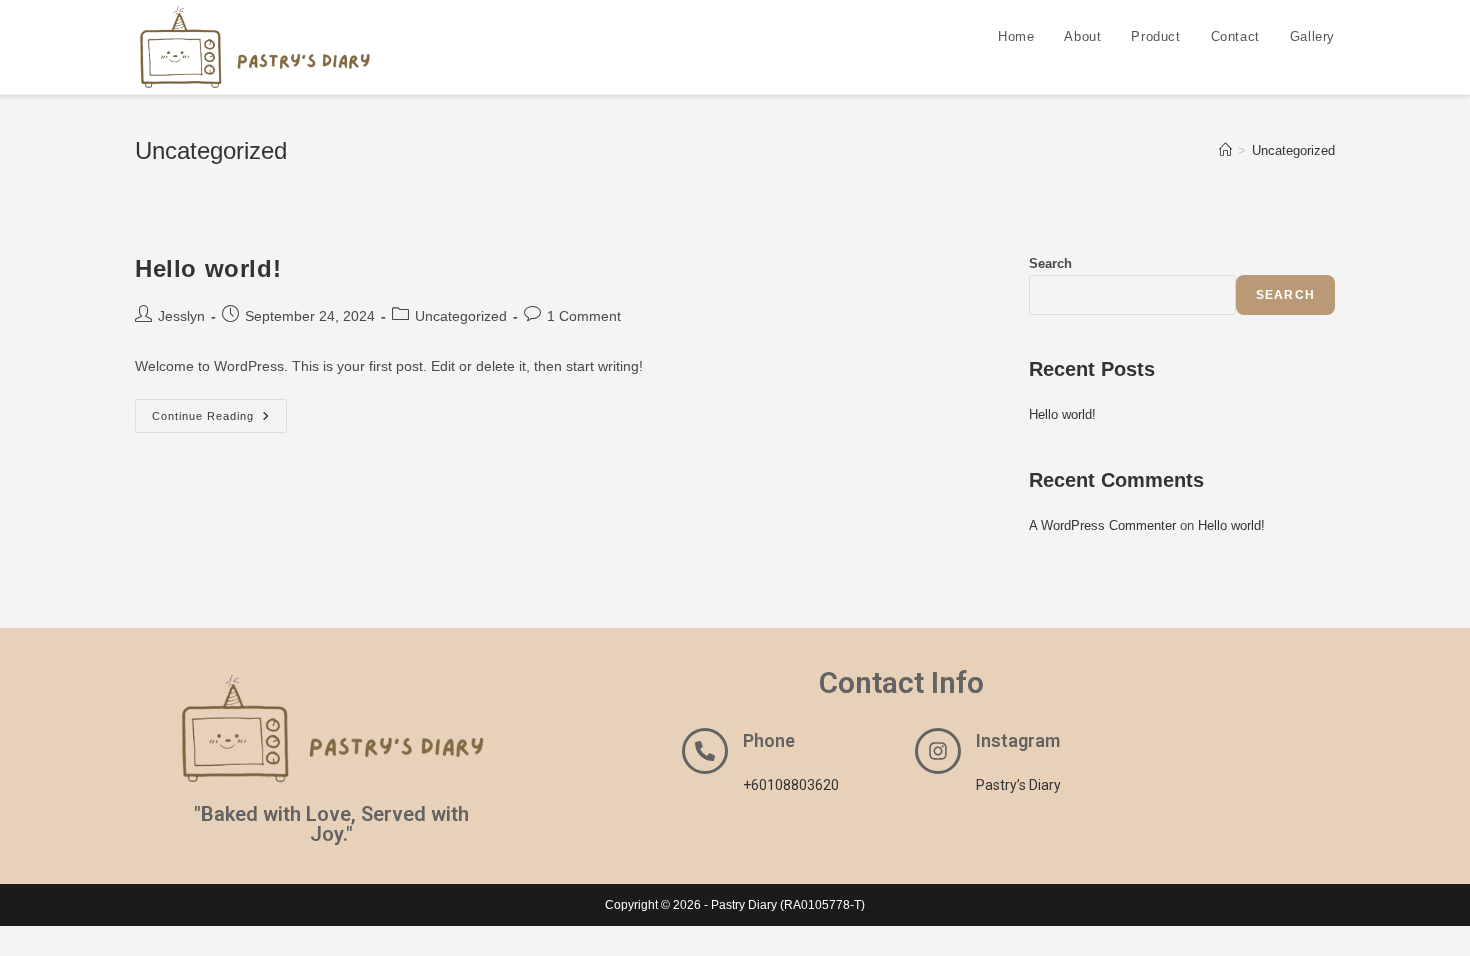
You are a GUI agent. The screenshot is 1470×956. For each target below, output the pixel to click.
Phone (769, 740)
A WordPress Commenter (1102, 525)
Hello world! (208, 268)
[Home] (1225, 150)
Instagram (1018, 740)
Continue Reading (219, 410)
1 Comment (584, 316)
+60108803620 (791, 785)
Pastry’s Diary (1018, 785)
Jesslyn (181, 316)
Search (1050, 263)
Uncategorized (1293, 150)
